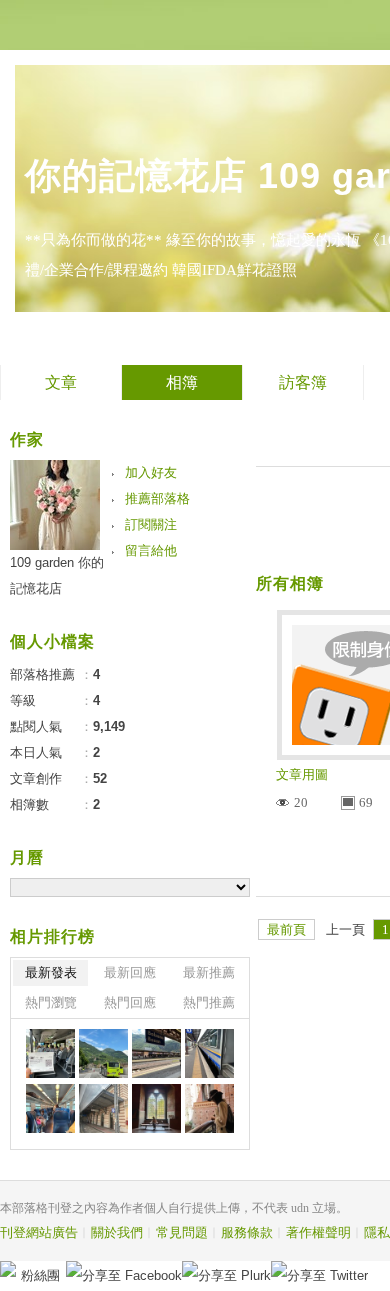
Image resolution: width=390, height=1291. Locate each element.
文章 (61, 382)
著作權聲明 (318, 1232)
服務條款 (247, 1232)
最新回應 (130, 972)
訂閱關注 (151, 524)
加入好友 (151, 472)
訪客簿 (303, 382)
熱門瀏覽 (51, 1002)
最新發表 (51, 972)
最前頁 (286, 929)
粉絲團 (40, 1275)
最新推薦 (209, 972)
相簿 (182, 382)
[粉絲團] (8, 1269)
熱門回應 (130, 1002)
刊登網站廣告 (39, 1232)
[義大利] (50, 1053)
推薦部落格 (157, 498)
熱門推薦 (209, 1002)
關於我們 (117, 1232)
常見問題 (182, 1232)
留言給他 (151, 550)
